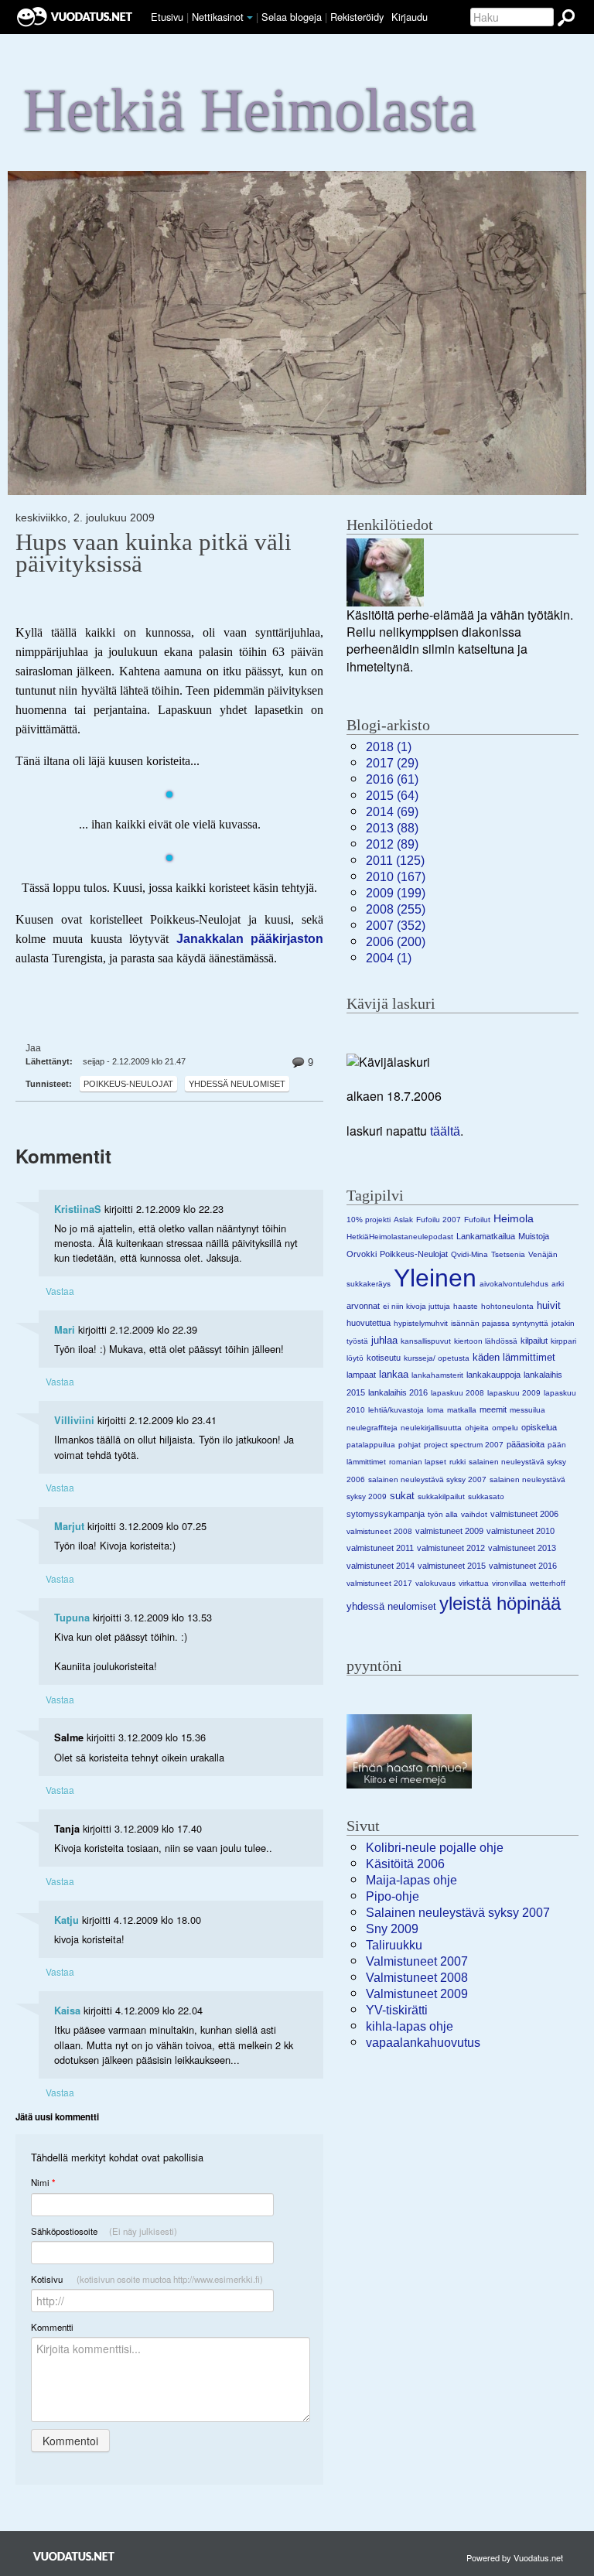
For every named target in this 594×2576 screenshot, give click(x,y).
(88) (392, 828)
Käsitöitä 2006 (405, 1864)
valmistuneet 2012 (451, 1548)
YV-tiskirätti (397, 2010)
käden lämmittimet (514, 1357)
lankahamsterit (437, 1375)
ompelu (505, 1428)
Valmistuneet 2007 (417, 1961)
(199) (396, 893)
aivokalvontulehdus (514, 1284)
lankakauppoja (493, 1375)
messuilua (527, 1410)
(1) (389, 747)
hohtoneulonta (507, 1306)
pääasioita (526, 1444)
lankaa (394, 1374)
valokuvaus (435, 1583)
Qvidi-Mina (469, 1254)
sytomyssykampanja (386, 1514)
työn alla (443, 1514)
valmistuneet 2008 (379, 1531)
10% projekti (369, 1220)
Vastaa (60, 1291)
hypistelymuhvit (421, 1323)
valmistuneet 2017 (379, 1583)
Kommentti (52, 2327)
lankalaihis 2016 (398, 1392)
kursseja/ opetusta (437, 1358)
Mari (65, 1330)
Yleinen (435, 1278)
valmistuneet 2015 (452, 1566)
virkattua (474, 1583)
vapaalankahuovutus (423, 2043)
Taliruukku (394, 1945)
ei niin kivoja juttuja (416, 1306)
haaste (466, 1306)
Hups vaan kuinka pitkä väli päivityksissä (154, 553)
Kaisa (67, 2011)
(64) (392, 796)
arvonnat (363, 1306)
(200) (396, 942)
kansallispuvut (426, 1341)
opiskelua (539, 1427)
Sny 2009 (392, 1929)
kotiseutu (384, 1358)
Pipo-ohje (393, 1896)
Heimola (514, 1218)
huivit (549, 1305)
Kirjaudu (410, 17)
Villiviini (74, 1420)
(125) (395, 861)
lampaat (361, 1375)
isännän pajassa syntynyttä (500, 1323)
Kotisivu (147, 2279)
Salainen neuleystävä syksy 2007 (458, 1913)
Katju (67, 1920)
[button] (250, 18)
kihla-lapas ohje (410, 2026)
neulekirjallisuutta (431, 1428)
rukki (457, 1462)
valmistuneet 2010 (521, 1531)
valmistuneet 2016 (523, 1566)
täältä (445, 1131)
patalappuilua (371, 1445)
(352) (396, 926)
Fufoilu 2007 (439, 1220)
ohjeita (477, 1428)
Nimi (43, 2183)
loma (435, 1410)
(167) (396, 877)
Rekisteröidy (357, 17)
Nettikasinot (218, 17)
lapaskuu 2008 (457, 1393)
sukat (402, 1496)
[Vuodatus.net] (74, 2556)
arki (558, 1284)
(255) (396, 909)
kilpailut (534, 1341)
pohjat (410, 1445)
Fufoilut (477, 1220)
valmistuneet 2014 (381, 1566)
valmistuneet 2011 (380, 1548)
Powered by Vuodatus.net (515, 2557)
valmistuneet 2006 (524, 1514)
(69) (392, 812)
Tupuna (72, 1618)
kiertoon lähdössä (486, 1341)
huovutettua (369, 1323)
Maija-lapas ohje (411, 1880)
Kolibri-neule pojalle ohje (435, 1848)
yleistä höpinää (500, 1603)
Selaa (292, 17)
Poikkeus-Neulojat (128, 1084)
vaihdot (474, 1514)
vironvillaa (509, 1583)
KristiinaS (78, 1209)
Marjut (69, 1526)
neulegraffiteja (372, 1428)
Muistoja (534, 1236)
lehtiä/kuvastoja (396, 1410)
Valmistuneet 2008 (417, 1978)
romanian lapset (418, 1462)
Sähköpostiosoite (104, 2231)
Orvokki (362, 1254)
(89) (392, 844)
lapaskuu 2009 (514, 1393)
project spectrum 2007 (464, 1445)
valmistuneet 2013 (522, 1548)
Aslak (403, 1220)
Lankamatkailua (486, 1236)
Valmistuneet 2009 (417, 1994)
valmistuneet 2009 (449, 1531)
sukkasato (486, 1496)
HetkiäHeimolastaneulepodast (400, 1237)
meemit (493, 1409)
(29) (392, 763)
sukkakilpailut (441, 1496)
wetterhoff (548, 1583)
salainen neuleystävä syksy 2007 (427, 1479)
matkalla (462, 1410)
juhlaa (384, 1340)
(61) (392, 779)
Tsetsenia (508, 1254)
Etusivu (167, 17)
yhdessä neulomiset (237, 1084)
